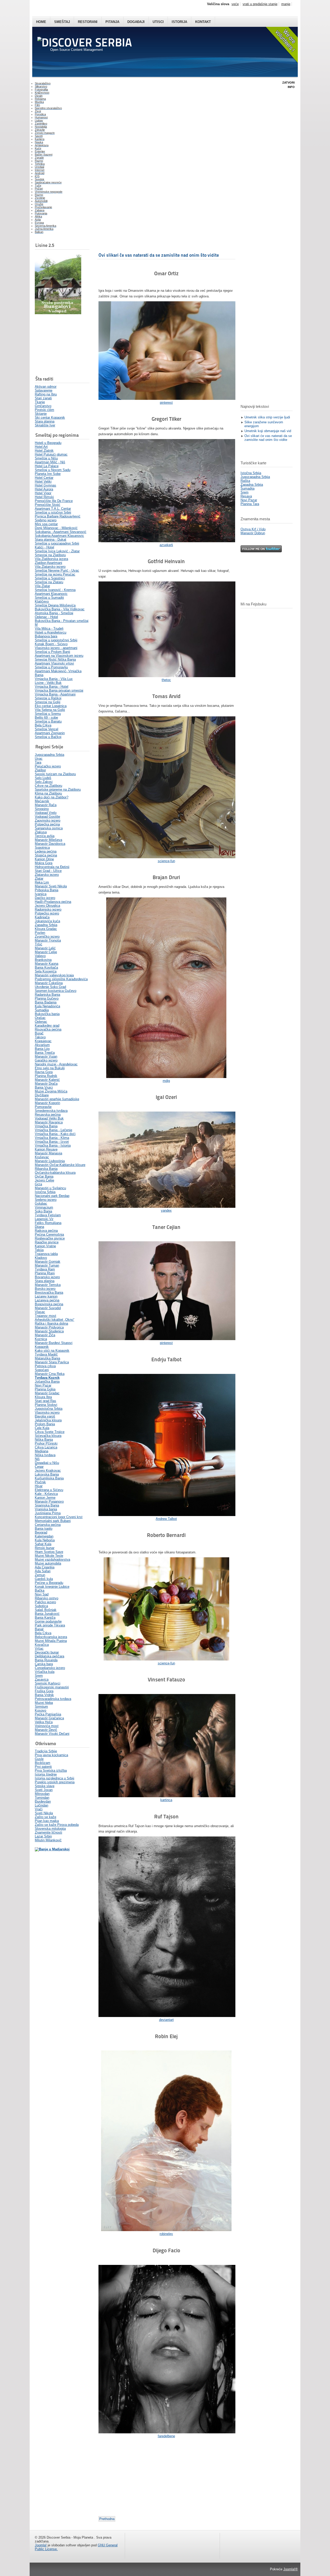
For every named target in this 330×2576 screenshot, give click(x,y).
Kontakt (203, 22)
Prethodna (107, 2519)
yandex (166, 1210)
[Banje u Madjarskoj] (52, 1849)
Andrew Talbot (166, 1519)
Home (41, 22)
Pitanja (112, 22)
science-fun (166, 861)
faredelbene (166, 2436)
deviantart (166, 2020)
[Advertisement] (61, 345)
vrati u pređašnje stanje (260, 4)
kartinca (166, 1800)
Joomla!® (291, 2569)
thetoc (166, 680)
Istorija (179, 22)
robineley (166, 2234)
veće (235, 4)
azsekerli (166, 545)
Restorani (88, 22)
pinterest (166, 403)
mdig (166, 1081)
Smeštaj (62, 22)
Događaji (136, 22)
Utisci (158, 22)
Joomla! (41, 2545)
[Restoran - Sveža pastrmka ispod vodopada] (58, 313)
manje (286, 4)
